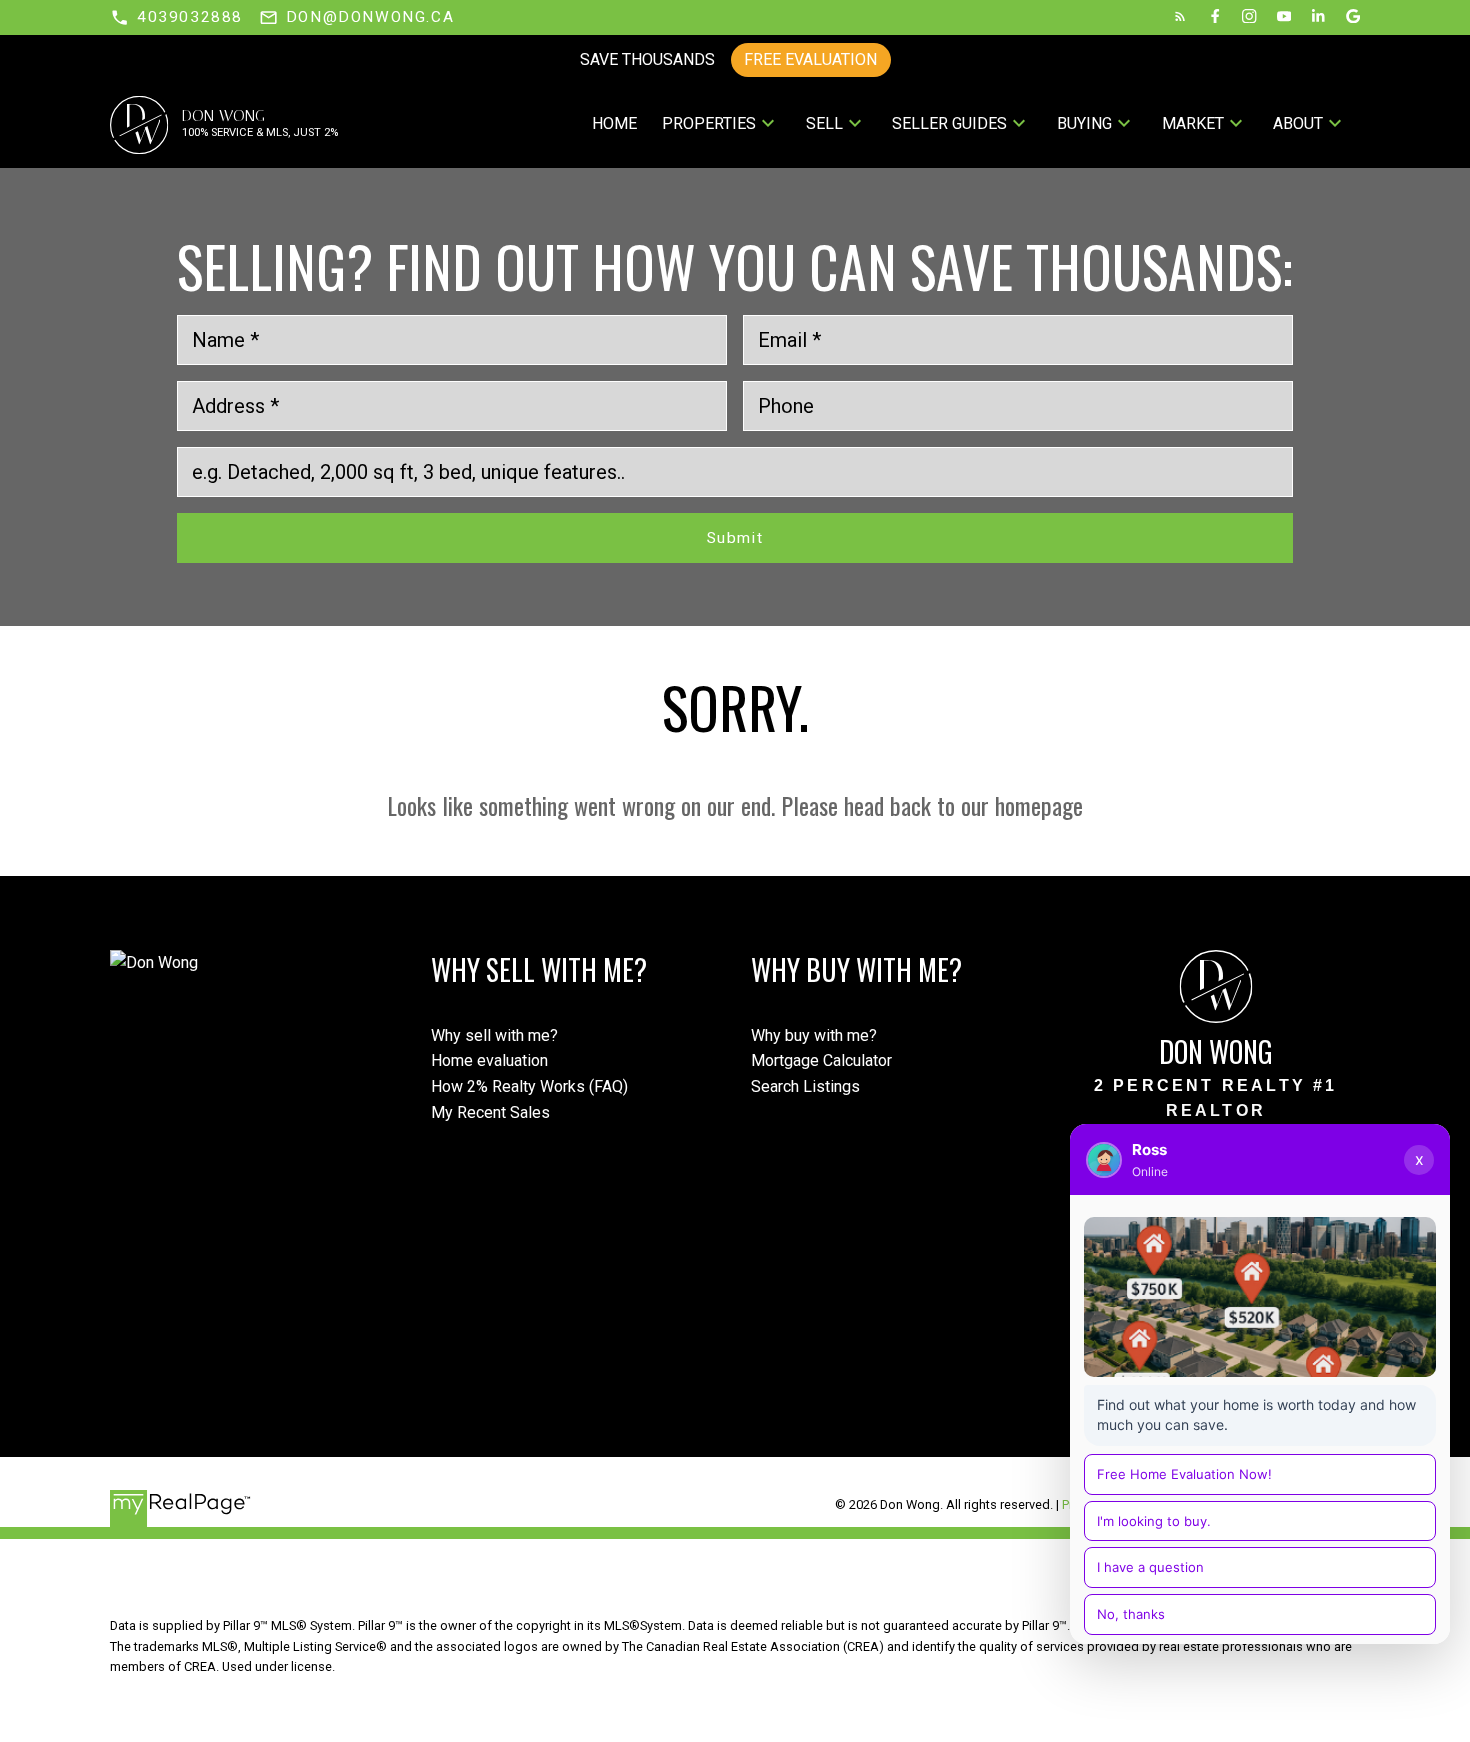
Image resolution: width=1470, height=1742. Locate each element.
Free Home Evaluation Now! (1184, 1474)
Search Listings (805, 1086)
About (1298, 123)
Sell (824, 123)
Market (1193, 123)
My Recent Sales (490, 1112)
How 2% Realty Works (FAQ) (529, 1086)
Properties (709, 123)
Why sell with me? (494, 1035)
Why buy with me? (814, 1035)
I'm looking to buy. (1154, 1521)
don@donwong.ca (370, 17)
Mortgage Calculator (821, 1060)
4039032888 (190, 17)
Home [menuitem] (614, 123)
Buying (1084, 123)
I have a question (1150, 1567)
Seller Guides (949, 123)
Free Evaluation (810, 59)
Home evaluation (489, 1060)
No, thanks (1131, 1614)
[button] (176, 17)
